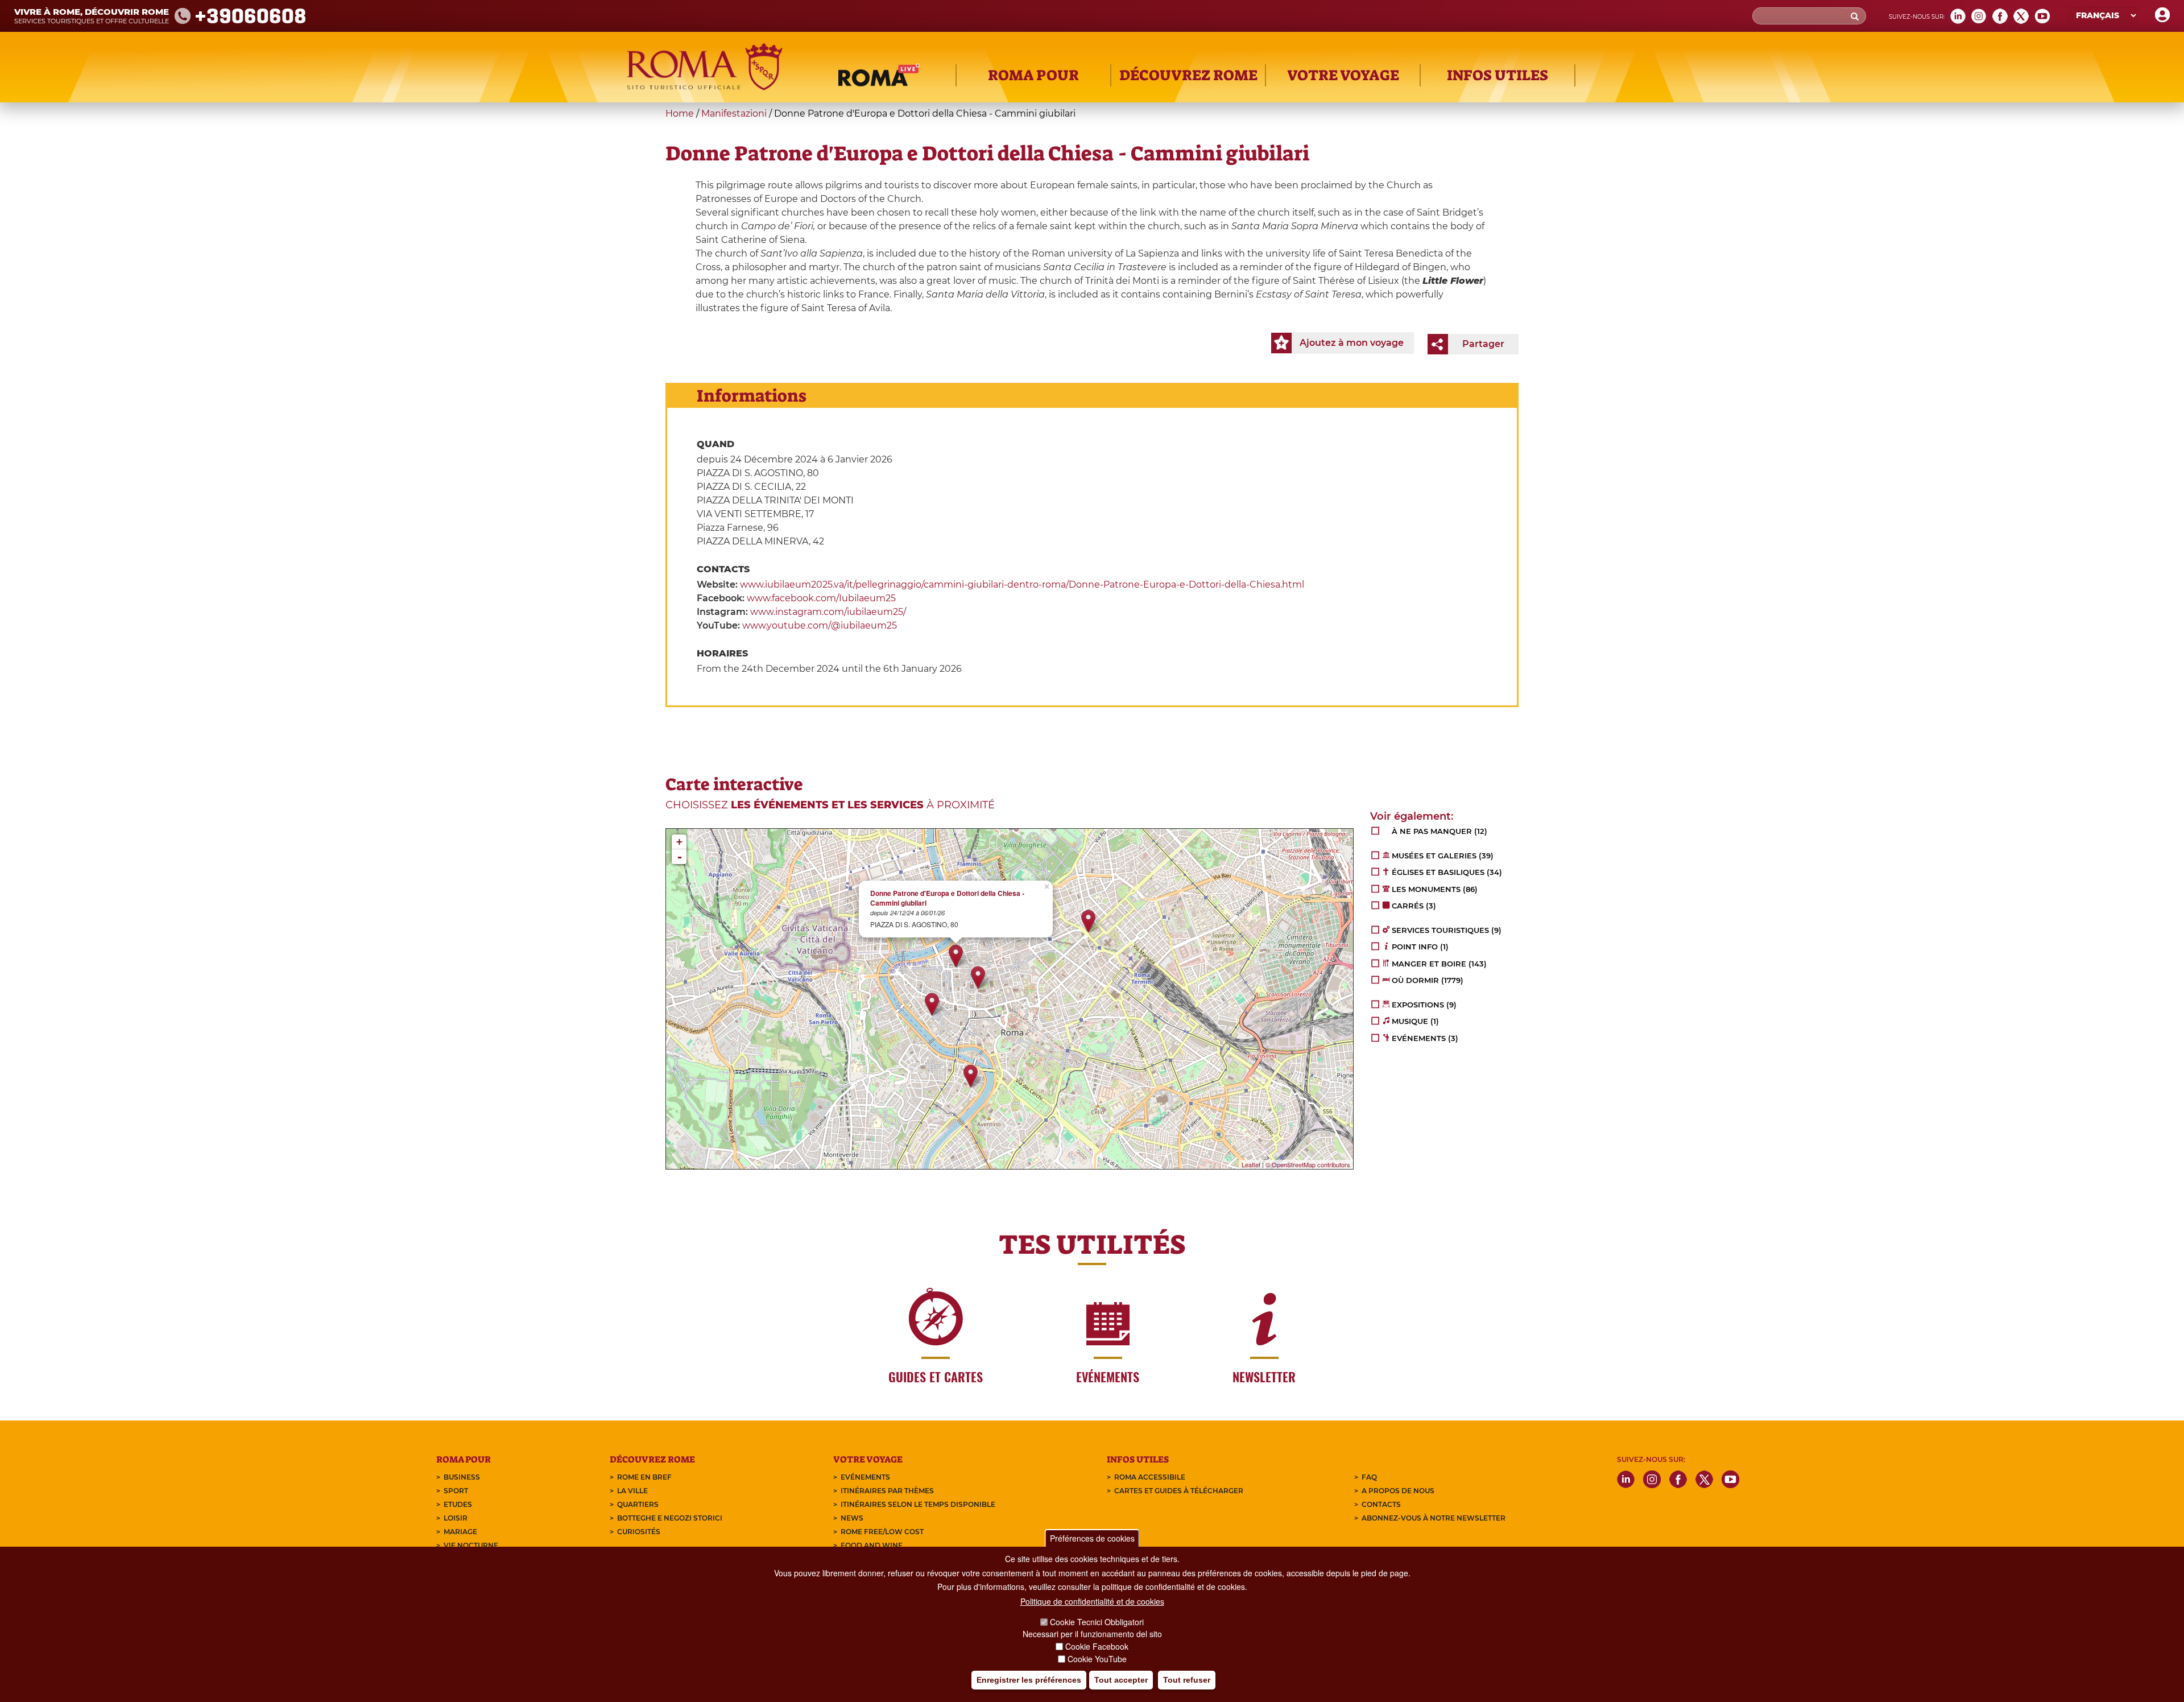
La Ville (632, 1491)
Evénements (865, 1477)
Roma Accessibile (1150, 1477)
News (852, 1518)
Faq (1369, 1477)
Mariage (460, 1532)
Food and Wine (872, 1545)
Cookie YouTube (1097, 1659)
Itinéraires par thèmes (887, 1491)
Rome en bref (644, 1477)
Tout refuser (1187, 1680)
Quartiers (638, 1504)
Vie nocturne (471, 1545)
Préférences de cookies (1092, 1538)
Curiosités (639, 1532)
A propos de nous (1398, 1491)
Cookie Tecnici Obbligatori (1097, 1622)
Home (680, 113)
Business (462, 1477)
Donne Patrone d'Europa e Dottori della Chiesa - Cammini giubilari (947, 898)
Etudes (458, 1504)
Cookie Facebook (1097, 1646)
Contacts (1381, 1504)
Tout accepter (1121, 1680)
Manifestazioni (734, 113)
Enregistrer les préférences (1029, 1680)
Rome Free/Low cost (882, 1532)
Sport (456, 1491)
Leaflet (1251, 1164)
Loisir (456, 1518)
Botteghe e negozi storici (670, 1518)
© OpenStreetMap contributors (1308, 1164)
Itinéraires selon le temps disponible (918, 1504)
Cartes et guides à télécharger (1179, 1491)
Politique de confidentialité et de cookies (1092, 1601)
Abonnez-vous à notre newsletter (1434, 1518)
